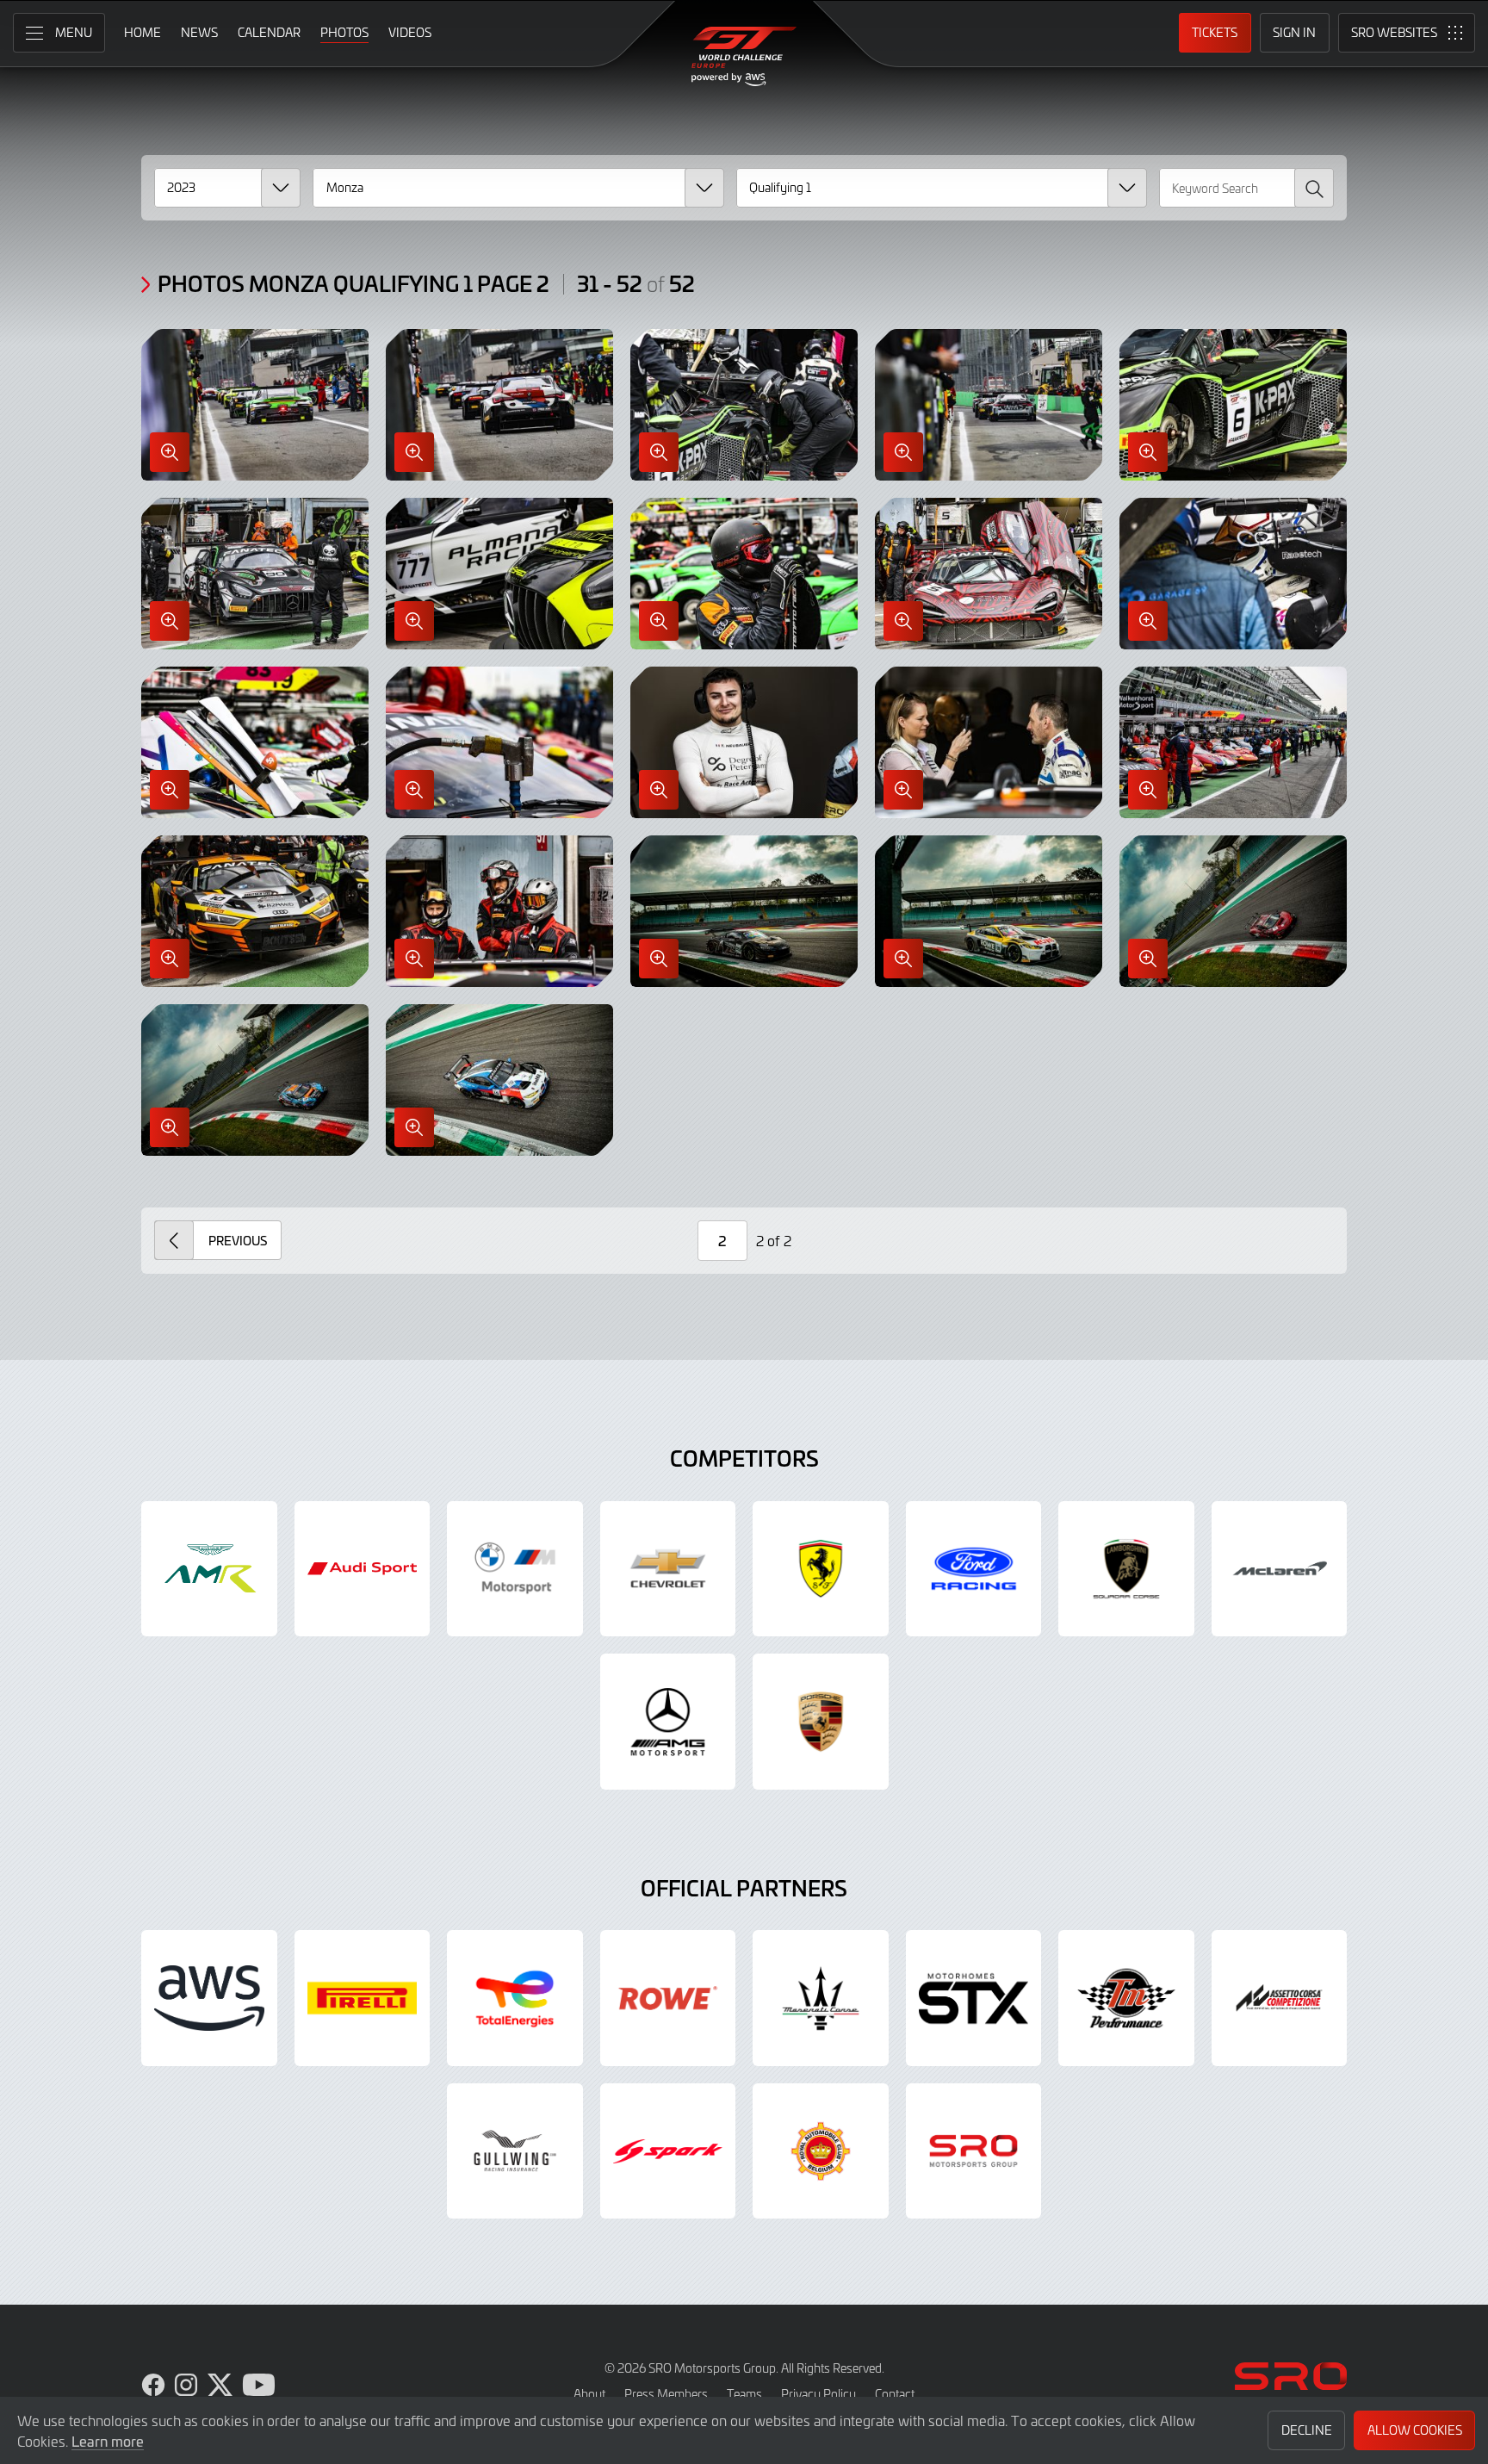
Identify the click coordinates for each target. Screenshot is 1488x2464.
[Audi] (363, 1569)
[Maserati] (821, 1998)
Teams (744, 2394)
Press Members (666, 2394)
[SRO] (974, 2151)
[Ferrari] (821, 1569)
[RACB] (821, 2151)
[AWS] (209, 1998)
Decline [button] (1307, 2430)
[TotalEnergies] (515, 1998)
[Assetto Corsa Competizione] (1280, 1998)
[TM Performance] (1126, 1998)
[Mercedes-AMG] (668, 1722)
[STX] (974, 1998)
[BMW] (515, 1569)
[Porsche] (821, 1722)
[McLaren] (1280, 1569)
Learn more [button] (108, 2441)
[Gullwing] (515, 2151)
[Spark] (668, 2151)
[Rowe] (668, 1998)
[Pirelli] (363, 1998)
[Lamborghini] (1126, 1569)
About (589, 2394)
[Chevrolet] (668, 1569)
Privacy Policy (818, 2394)
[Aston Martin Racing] (209, 1569)
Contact (895, 2394)
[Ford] (974, 1569)
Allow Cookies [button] (1415, 2430)
